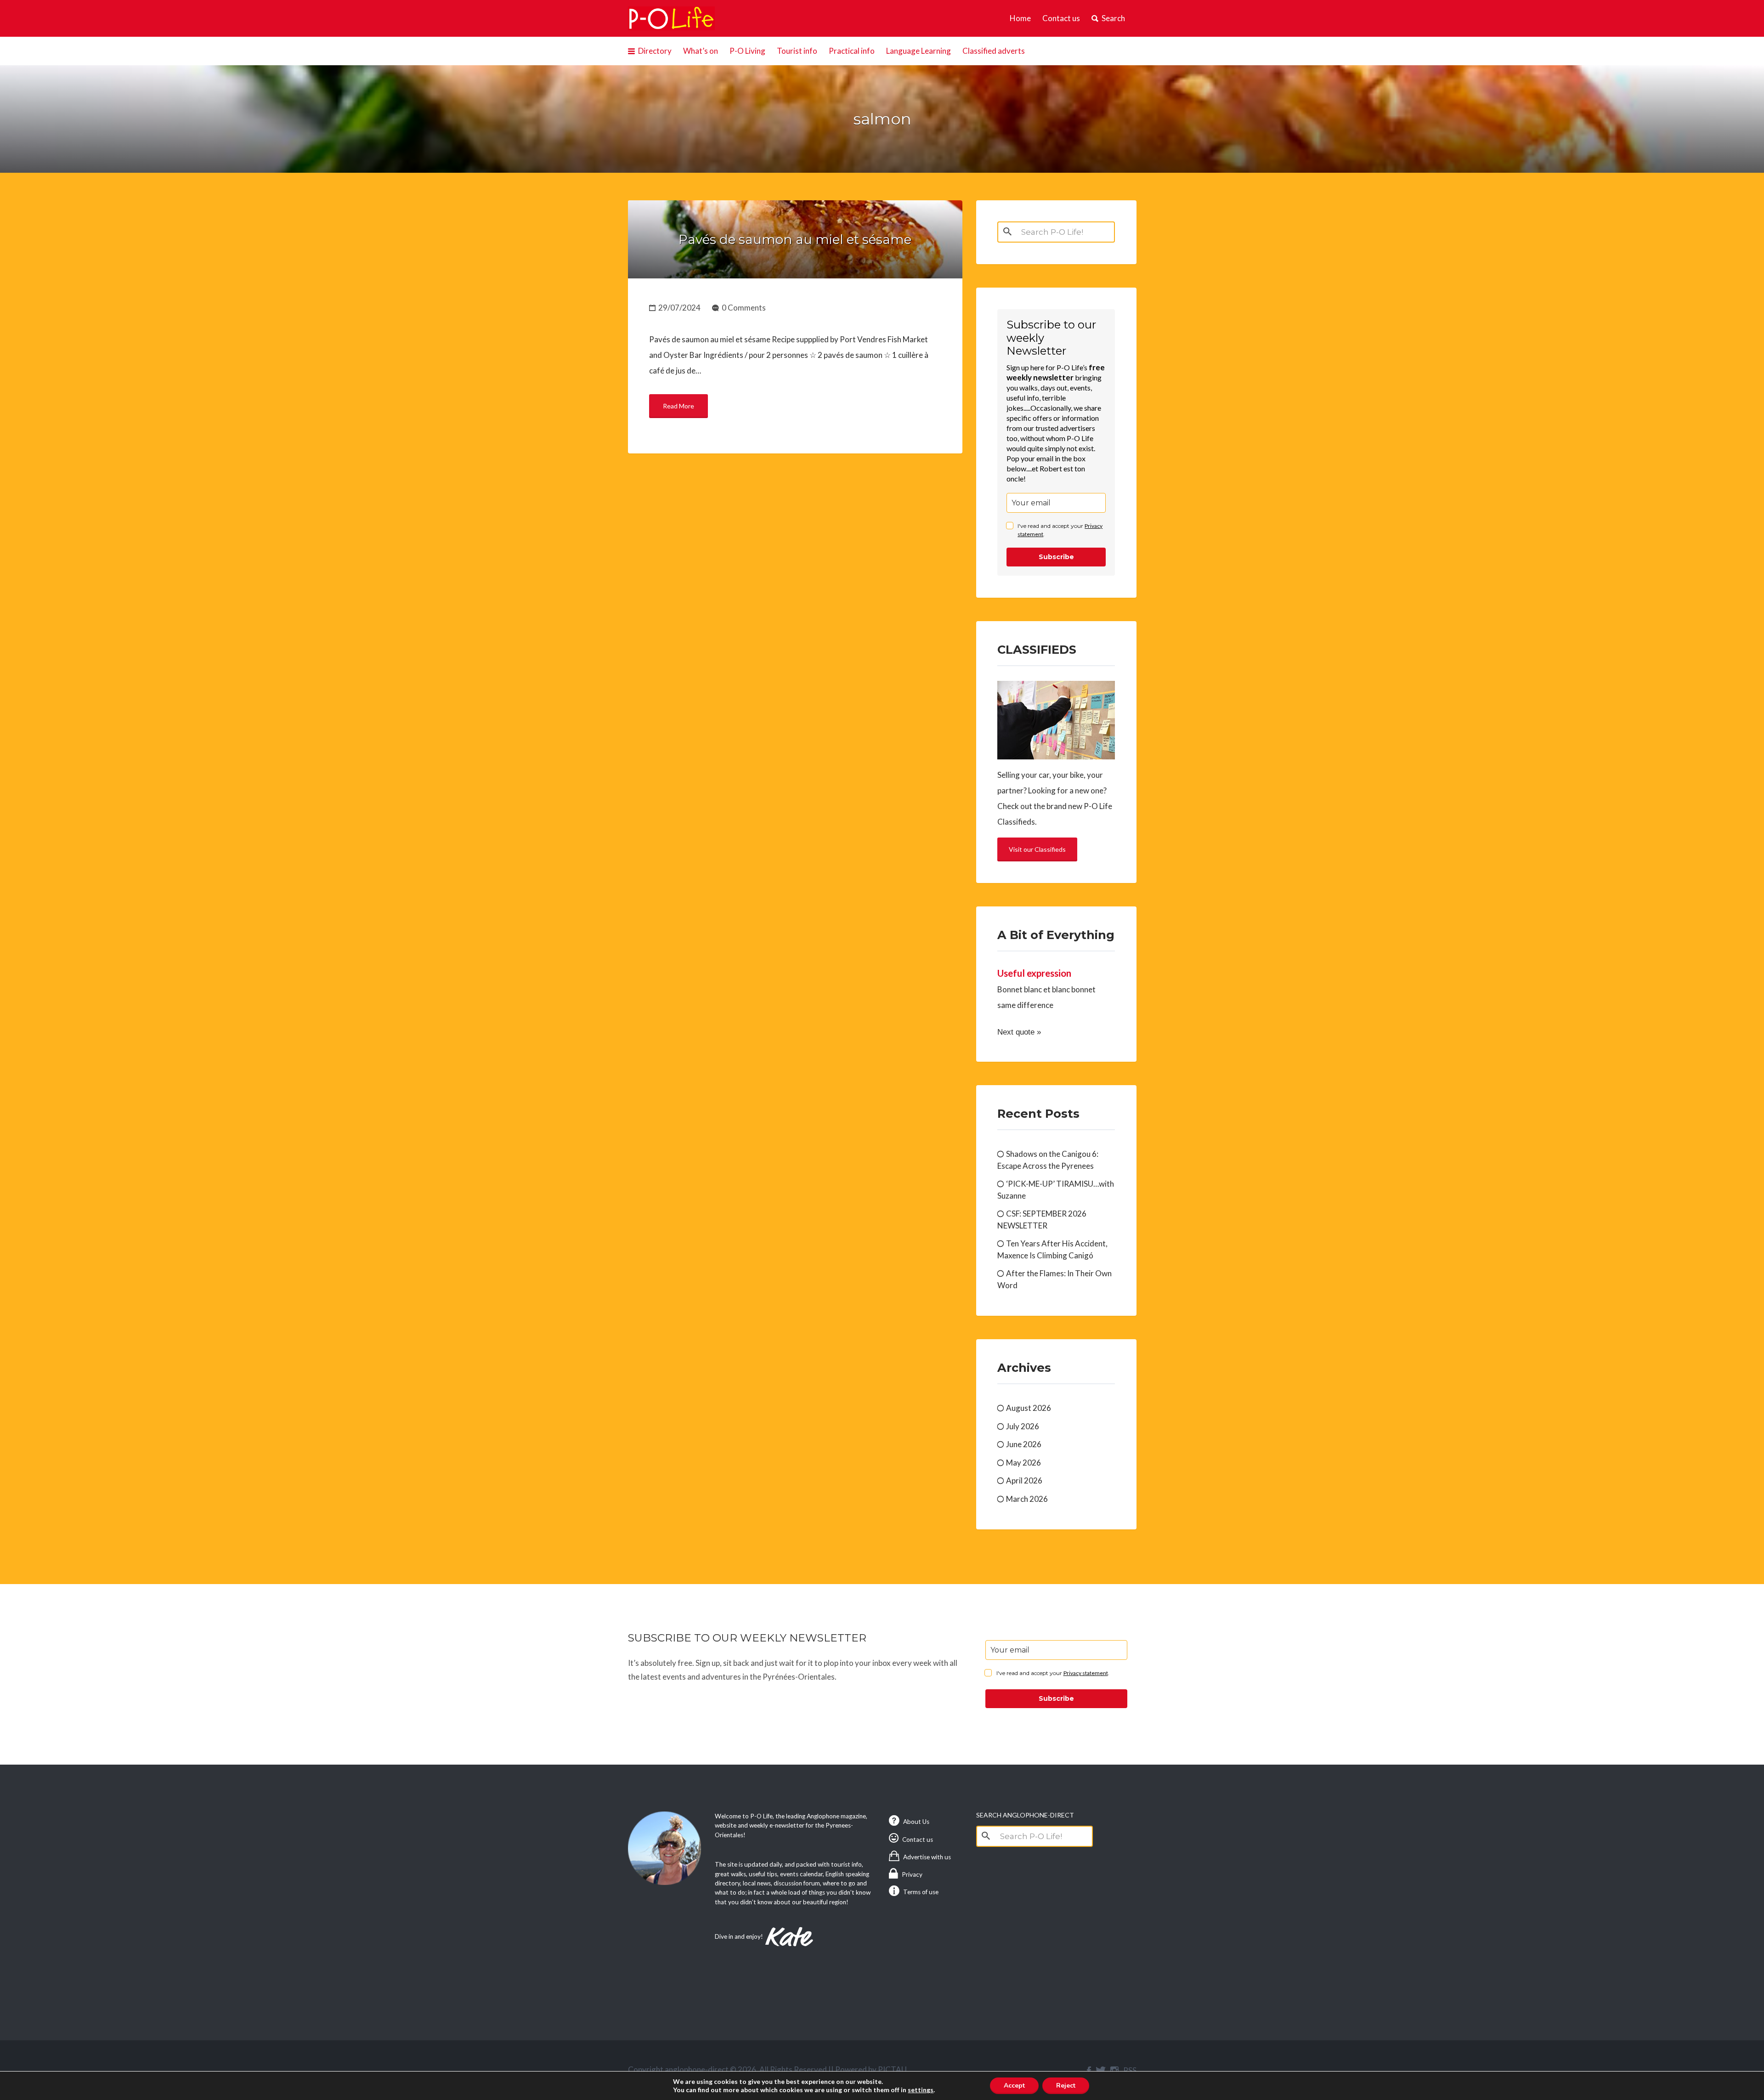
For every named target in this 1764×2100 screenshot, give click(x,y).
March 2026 (1027, 1499)
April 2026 (1024, 1480)
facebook (1089, 2071)
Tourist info (797, 51)
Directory (655, 51)
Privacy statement (1086, 1673)
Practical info (852, 51)
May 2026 (1023, 1463)
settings (921, 2090)
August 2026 (1029, 1408)
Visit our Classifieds (1037, 849)
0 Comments (744, 308)
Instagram (1114, 2071)
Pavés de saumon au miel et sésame (795, 239)
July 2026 (1023, 1426)
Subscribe (1056, 557)
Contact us (1061, 18)
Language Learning (919, 51)
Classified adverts (994, 51)
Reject (1066, 2086)
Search (1113, 18)
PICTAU (892, 2069)
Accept (1014, 2086)
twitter (1101, 2071)
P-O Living (747, 51)
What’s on (701, 51)
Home (1020, 18)
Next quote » (1019, 1032)
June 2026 (1024, 1444)
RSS (1130, 2070)
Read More (678, 406)
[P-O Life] (672, 18)
